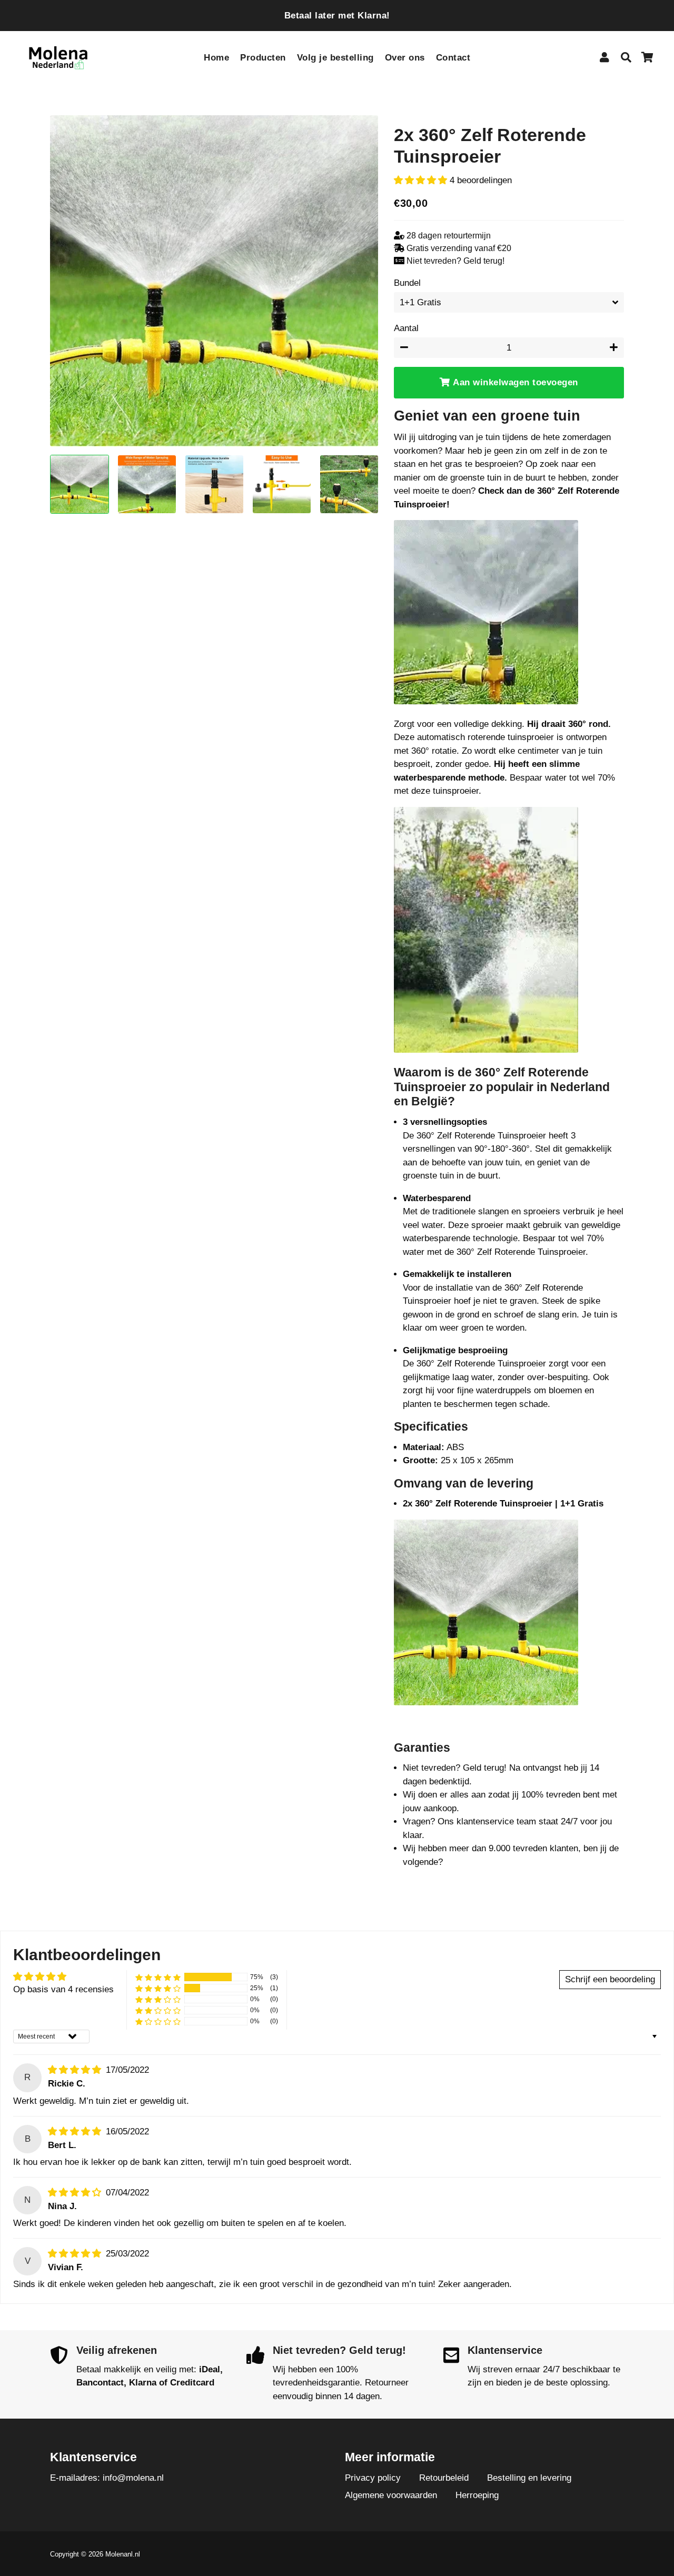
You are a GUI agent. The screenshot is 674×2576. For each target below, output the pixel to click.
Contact (453, 58)
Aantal (406, 328)
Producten (263, 58)
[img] (76, 2070)
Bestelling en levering (529, 2478)
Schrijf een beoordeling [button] (610, 1979)
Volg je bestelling (335, 58)
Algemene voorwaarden (391, 2495)
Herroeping (477, 2495)
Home (216, 58)
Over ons (405, 58)
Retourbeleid (444, 2478)
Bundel (407, 283)
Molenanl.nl (123, 2554)
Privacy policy (373, 2478)
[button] (422, 180)
